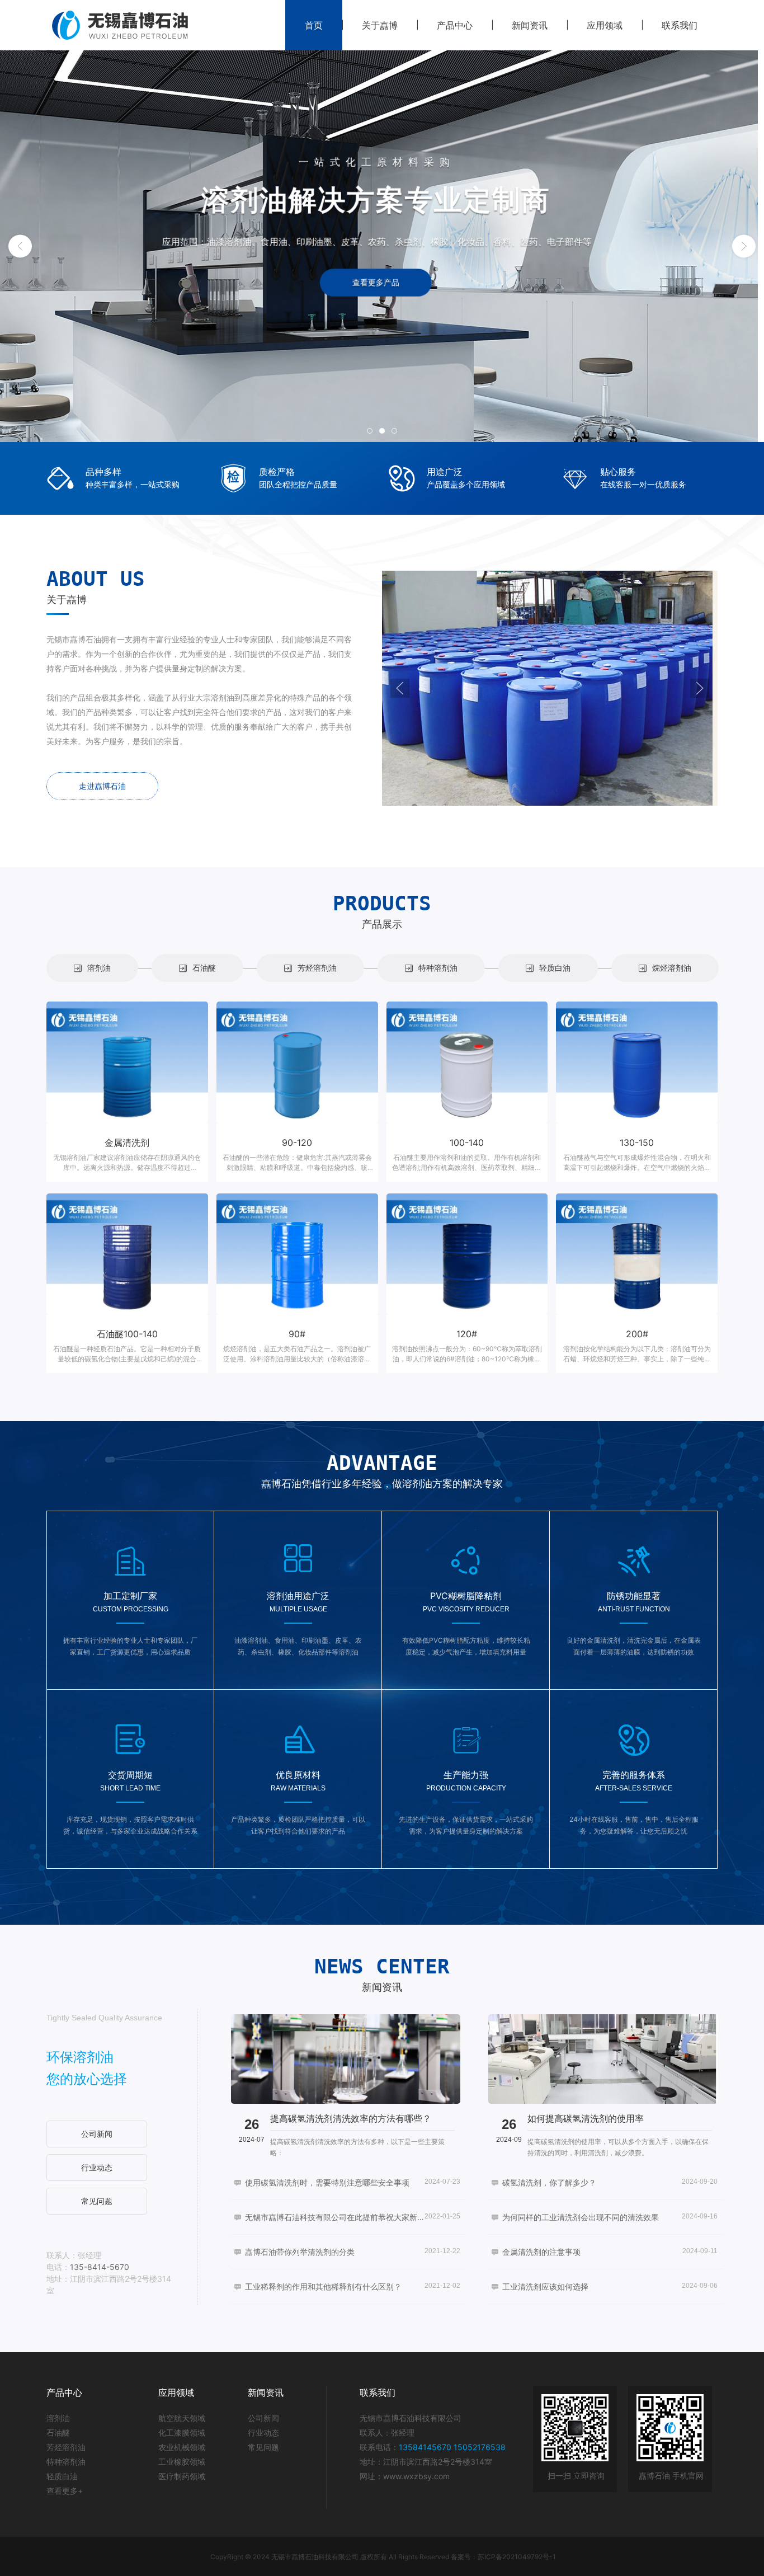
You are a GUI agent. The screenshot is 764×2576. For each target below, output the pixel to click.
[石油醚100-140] (127, 1254)
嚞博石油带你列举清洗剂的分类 (300, 2252)
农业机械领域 (182, 2447)
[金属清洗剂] (127, 1063)
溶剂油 (58, 2418)
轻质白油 (62, 2476)
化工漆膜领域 (182, 2432)
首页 (314, 25)
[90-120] (297, 1063)
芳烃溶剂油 (66, 2447)
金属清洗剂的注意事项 (541, 2252)
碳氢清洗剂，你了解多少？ (549, 2182)
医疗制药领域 (182, 2476)
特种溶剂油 (66, 2462)
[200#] (637, 1254)
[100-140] (467, 1063)
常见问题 (263, 2447)
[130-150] (637, 1063)
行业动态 (263, 2432)
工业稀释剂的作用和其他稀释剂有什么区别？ (323, 2286)
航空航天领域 (182, 2418)
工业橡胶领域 (182, 2462)
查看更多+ (65, 2491)
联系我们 (680, 25)
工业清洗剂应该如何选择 (545, 2286)
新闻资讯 (530, 25)
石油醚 (58, 2432)
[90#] (297, 1254)
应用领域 (605, 25)
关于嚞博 (380, 25)
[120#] (467, 1254)
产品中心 (455, 25)
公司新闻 (263, 2418)
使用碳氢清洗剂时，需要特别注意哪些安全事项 (327, 2182)
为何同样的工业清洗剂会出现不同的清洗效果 (581, 2217)
